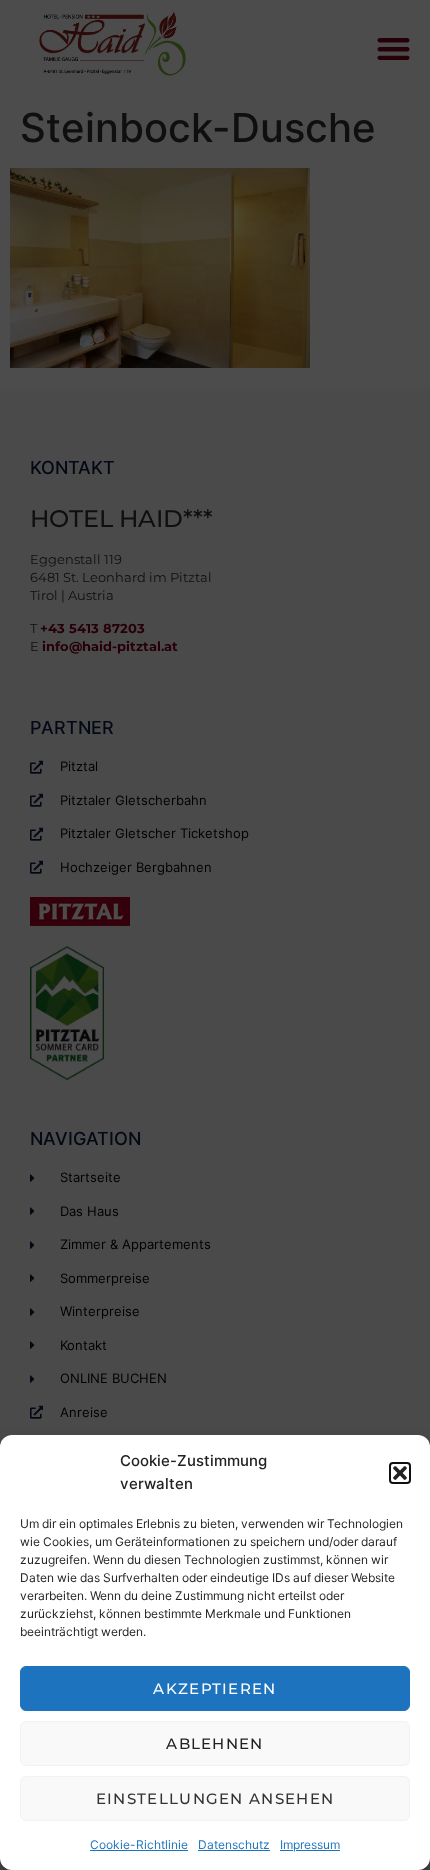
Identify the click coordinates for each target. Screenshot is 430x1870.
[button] (400, 1473)
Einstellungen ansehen (215, 1798)
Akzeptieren (214, 1688)
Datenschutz (234, 1844)
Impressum (310, 1844)
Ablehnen (214, 1743)
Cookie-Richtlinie (139, 1844)
